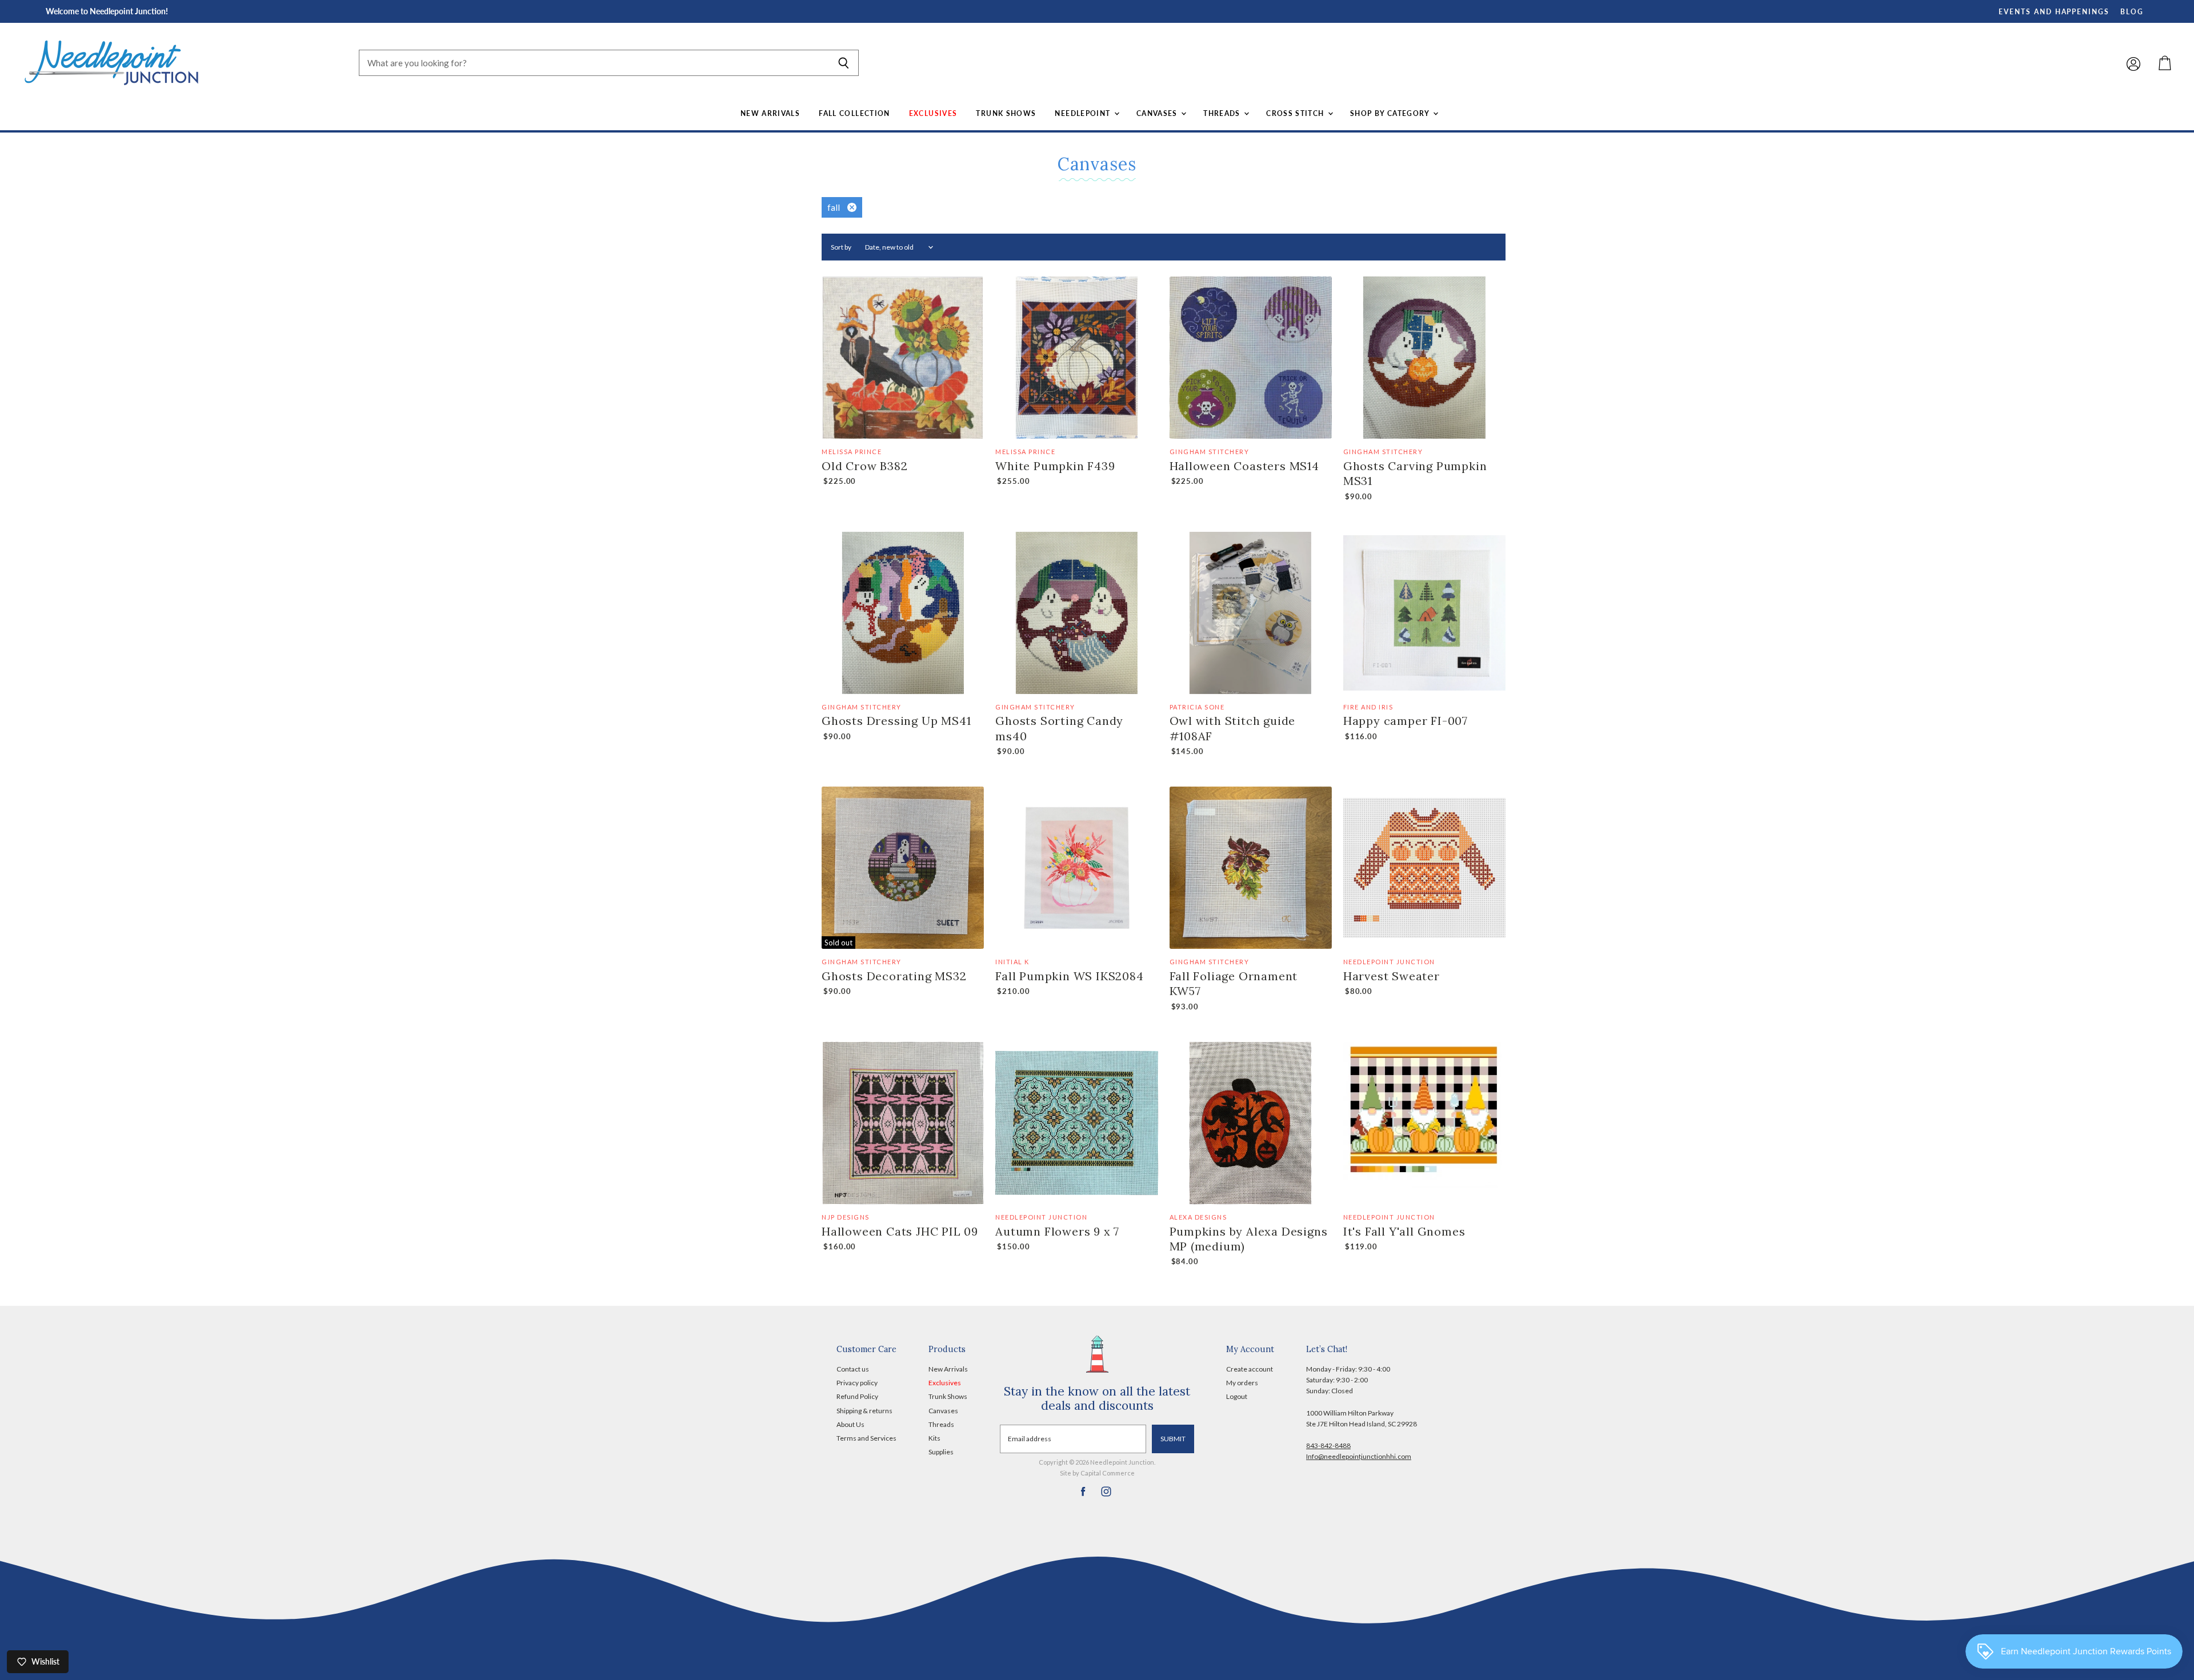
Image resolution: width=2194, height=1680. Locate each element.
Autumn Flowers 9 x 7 (1057, 1231)
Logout (1237, 1396)
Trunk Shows (1006, 113)
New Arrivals (770, 113)
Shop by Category (1391, 113)
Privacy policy (857, 1383)
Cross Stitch (1296, 113)
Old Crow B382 (864, 466)
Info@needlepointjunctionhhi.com (1359, 1456)
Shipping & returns (864, 1411)
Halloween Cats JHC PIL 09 (900, 1231)
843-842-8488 (1328, 1446)
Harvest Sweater (1392, 976)
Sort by (841, 247)
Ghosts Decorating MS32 (894, 976)
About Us (850, 1424)
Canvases (1158, 113)
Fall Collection (854, 113)
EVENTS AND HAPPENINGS (2054, 12)
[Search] (844, 63)
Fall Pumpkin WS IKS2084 (1069, 976)
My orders (1242, 1383)
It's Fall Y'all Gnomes (1404, 1231)
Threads (1223, 113)
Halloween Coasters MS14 (1244, 466)
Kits (934, 1438)
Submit (1173, 1439)
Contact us (853, 1369)
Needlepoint (1084, 113)
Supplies (941, 1452)
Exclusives (933, 113)
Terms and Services (866, 1438)
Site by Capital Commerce (1097, 1473)
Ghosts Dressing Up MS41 (896, 721)
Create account (1250, 1369)
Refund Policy (857, 1396)
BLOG (2132, 12)
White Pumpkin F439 (1055, 466)
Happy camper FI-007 (1406, 721)
